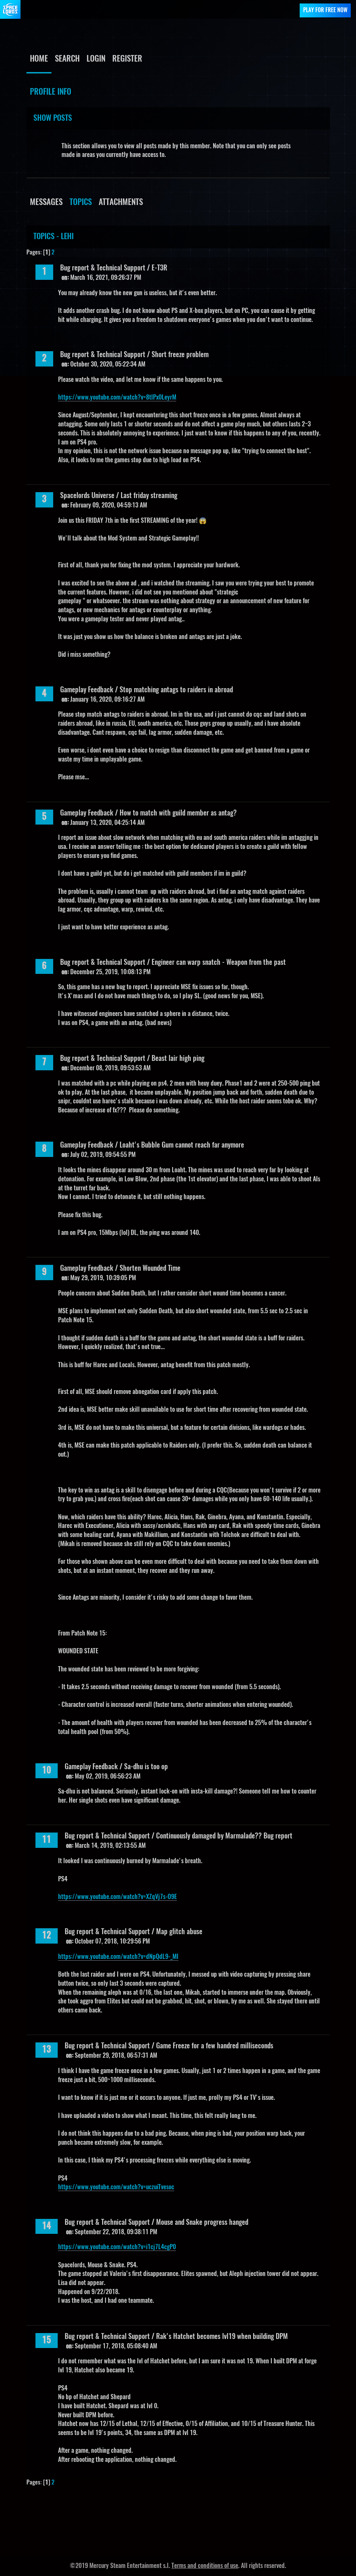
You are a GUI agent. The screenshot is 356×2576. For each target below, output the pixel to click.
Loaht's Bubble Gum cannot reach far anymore (182, 1145)
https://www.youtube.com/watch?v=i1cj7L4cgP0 (117, 2247)
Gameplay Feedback (87, 690)
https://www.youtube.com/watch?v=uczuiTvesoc (116, 2188)
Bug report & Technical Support (103, 268)
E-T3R (159, 268)
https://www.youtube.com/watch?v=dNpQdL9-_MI (118, 1957)
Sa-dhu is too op (146, 1767)
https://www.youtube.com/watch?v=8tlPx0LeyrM (117, 398)
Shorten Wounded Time (150, 1269)
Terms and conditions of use (205, 2566)
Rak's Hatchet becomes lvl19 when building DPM (222, 2337)
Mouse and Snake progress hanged (202, 2223)
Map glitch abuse (179, 1932)
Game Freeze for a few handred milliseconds (215, 2046)
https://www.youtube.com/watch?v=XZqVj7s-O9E (118, 1897)
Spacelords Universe (87, 496)
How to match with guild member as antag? (178, 813)
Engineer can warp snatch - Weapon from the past (219, 963)
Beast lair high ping (178, 1059)
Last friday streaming (149, 496)
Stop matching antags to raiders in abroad (176, 690)
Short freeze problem (180, 355)
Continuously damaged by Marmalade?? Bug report (224, 1836)
